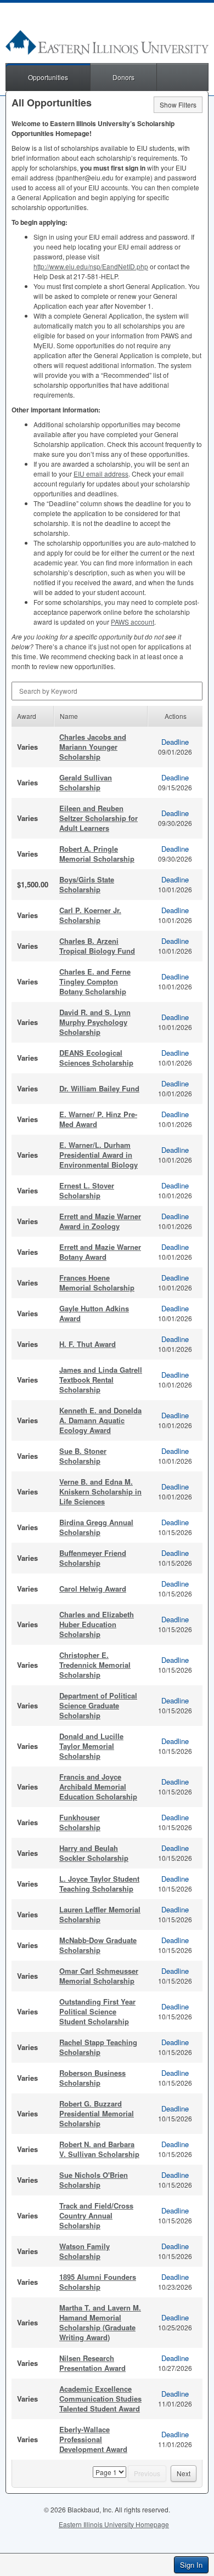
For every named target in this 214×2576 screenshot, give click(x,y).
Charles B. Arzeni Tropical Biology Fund (97, 946)
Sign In (191, 2565)
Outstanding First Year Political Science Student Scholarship (97, 2011)
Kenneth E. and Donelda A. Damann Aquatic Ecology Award (100, 1420)
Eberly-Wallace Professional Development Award (93, 2439)
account (133, 622)
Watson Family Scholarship (85, 2251)
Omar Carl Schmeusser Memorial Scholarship (99, 1976)
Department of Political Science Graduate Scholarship (98, 1705)
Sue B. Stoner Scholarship (83, 1456)
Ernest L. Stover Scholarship (87, 1190)
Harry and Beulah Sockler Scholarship (94, 1853)
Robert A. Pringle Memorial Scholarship (97, 854)
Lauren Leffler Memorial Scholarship (100, 1914)
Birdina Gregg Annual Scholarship (96, 1527)
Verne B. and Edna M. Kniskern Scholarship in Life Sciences (100, 1491)
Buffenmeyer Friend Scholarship (93, 1558)
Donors (123, 77)
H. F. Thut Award (88, 1344)
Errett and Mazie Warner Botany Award (100, 1252)
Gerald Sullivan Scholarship (86, 782)
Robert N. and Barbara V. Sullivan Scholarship (99, 2149)
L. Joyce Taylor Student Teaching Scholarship (99, 1884)
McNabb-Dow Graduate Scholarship (98, 1945)
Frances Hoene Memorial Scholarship (97, 1283)
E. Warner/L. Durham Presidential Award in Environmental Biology (98, 1155)
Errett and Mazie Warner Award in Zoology (100, 1221)
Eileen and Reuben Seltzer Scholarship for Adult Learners (98, 818)
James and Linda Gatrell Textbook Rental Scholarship (101, 1380)
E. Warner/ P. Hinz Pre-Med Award (98, 1119)
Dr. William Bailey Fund (99, 1088)
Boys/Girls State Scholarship (87, 884)
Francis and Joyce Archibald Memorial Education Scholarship (98, 1787)
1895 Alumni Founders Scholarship (98, 2282)
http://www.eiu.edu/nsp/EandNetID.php (91, 266)
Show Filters (178, 104)
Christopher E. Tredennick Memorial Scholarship (95, 1665)
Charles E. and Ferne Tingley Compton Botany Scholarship (95, 981)
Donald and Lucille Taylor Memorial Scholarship (91, 1746)
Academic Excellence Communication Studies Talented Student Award (100, 2399)
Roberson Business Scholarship (92, 2078)
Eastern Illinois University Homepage (114, 2524)
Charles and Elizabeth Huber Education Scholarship (97, 1624)
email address (101, 474)
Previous (147, 2473)
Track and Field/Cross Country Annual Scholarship (96, 2215)
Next (184, 2473)
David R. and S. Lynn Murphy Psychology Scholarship (95, 1022)
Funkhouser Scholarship (80, 1822)
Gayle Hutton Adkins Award (94, 1313)
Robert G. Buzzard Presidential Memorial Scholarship (97, 2113)
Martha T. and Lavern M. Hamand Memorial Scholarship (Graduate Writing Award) (100, 2322)
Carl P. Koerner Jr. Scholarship (90, 915)
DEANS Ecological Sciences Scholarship (96, 1058)
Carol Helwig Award (93, 1589)
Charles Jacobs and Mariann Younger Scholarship (93, 747)
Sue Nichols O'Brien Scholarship (94, 2180)
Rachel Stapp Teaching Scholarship (98, 2047)
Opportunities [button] (48, 77)
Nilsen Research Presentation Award (92, 2363)
